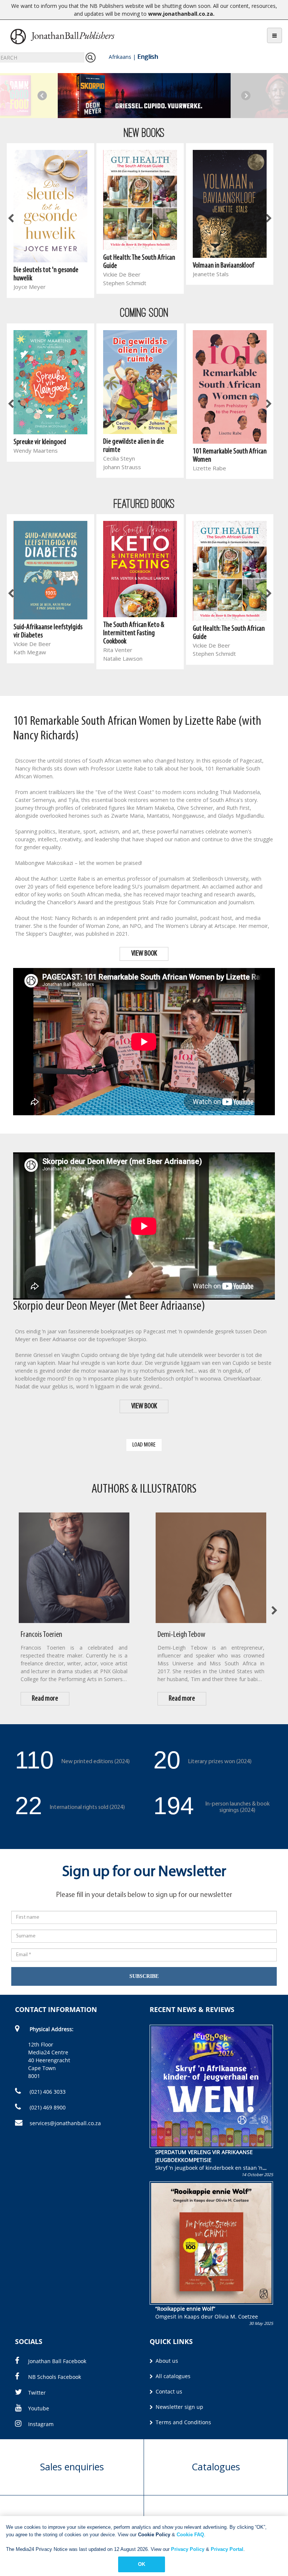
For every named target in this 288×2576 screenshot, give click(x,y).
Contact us (168, 2391)
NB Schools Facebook (55, 2377)
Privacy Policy (188, 2549)
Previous (42, 95)
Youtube (39, 2408)
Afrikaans (120, 57)
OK (142, 2564)
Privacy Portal (227, 2549)
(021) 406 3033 (47, 2092)
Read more (45, 1699)
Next (246, 95)
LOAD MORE (144, 1445)
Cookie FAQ (190, 2535)
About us (166, 2361)
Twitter (37, 2393)
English (148, 57)
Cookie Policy (154, 2535)
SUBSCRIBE (144, 1976)
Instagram (41, 2424)
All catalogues (172, 2376)
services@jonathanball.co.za (65, 2123)
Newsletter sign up (179, 2407)
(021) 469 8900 (47, 2107)
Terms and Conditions (183, 2422)
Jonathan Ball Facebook (57, 2361)
